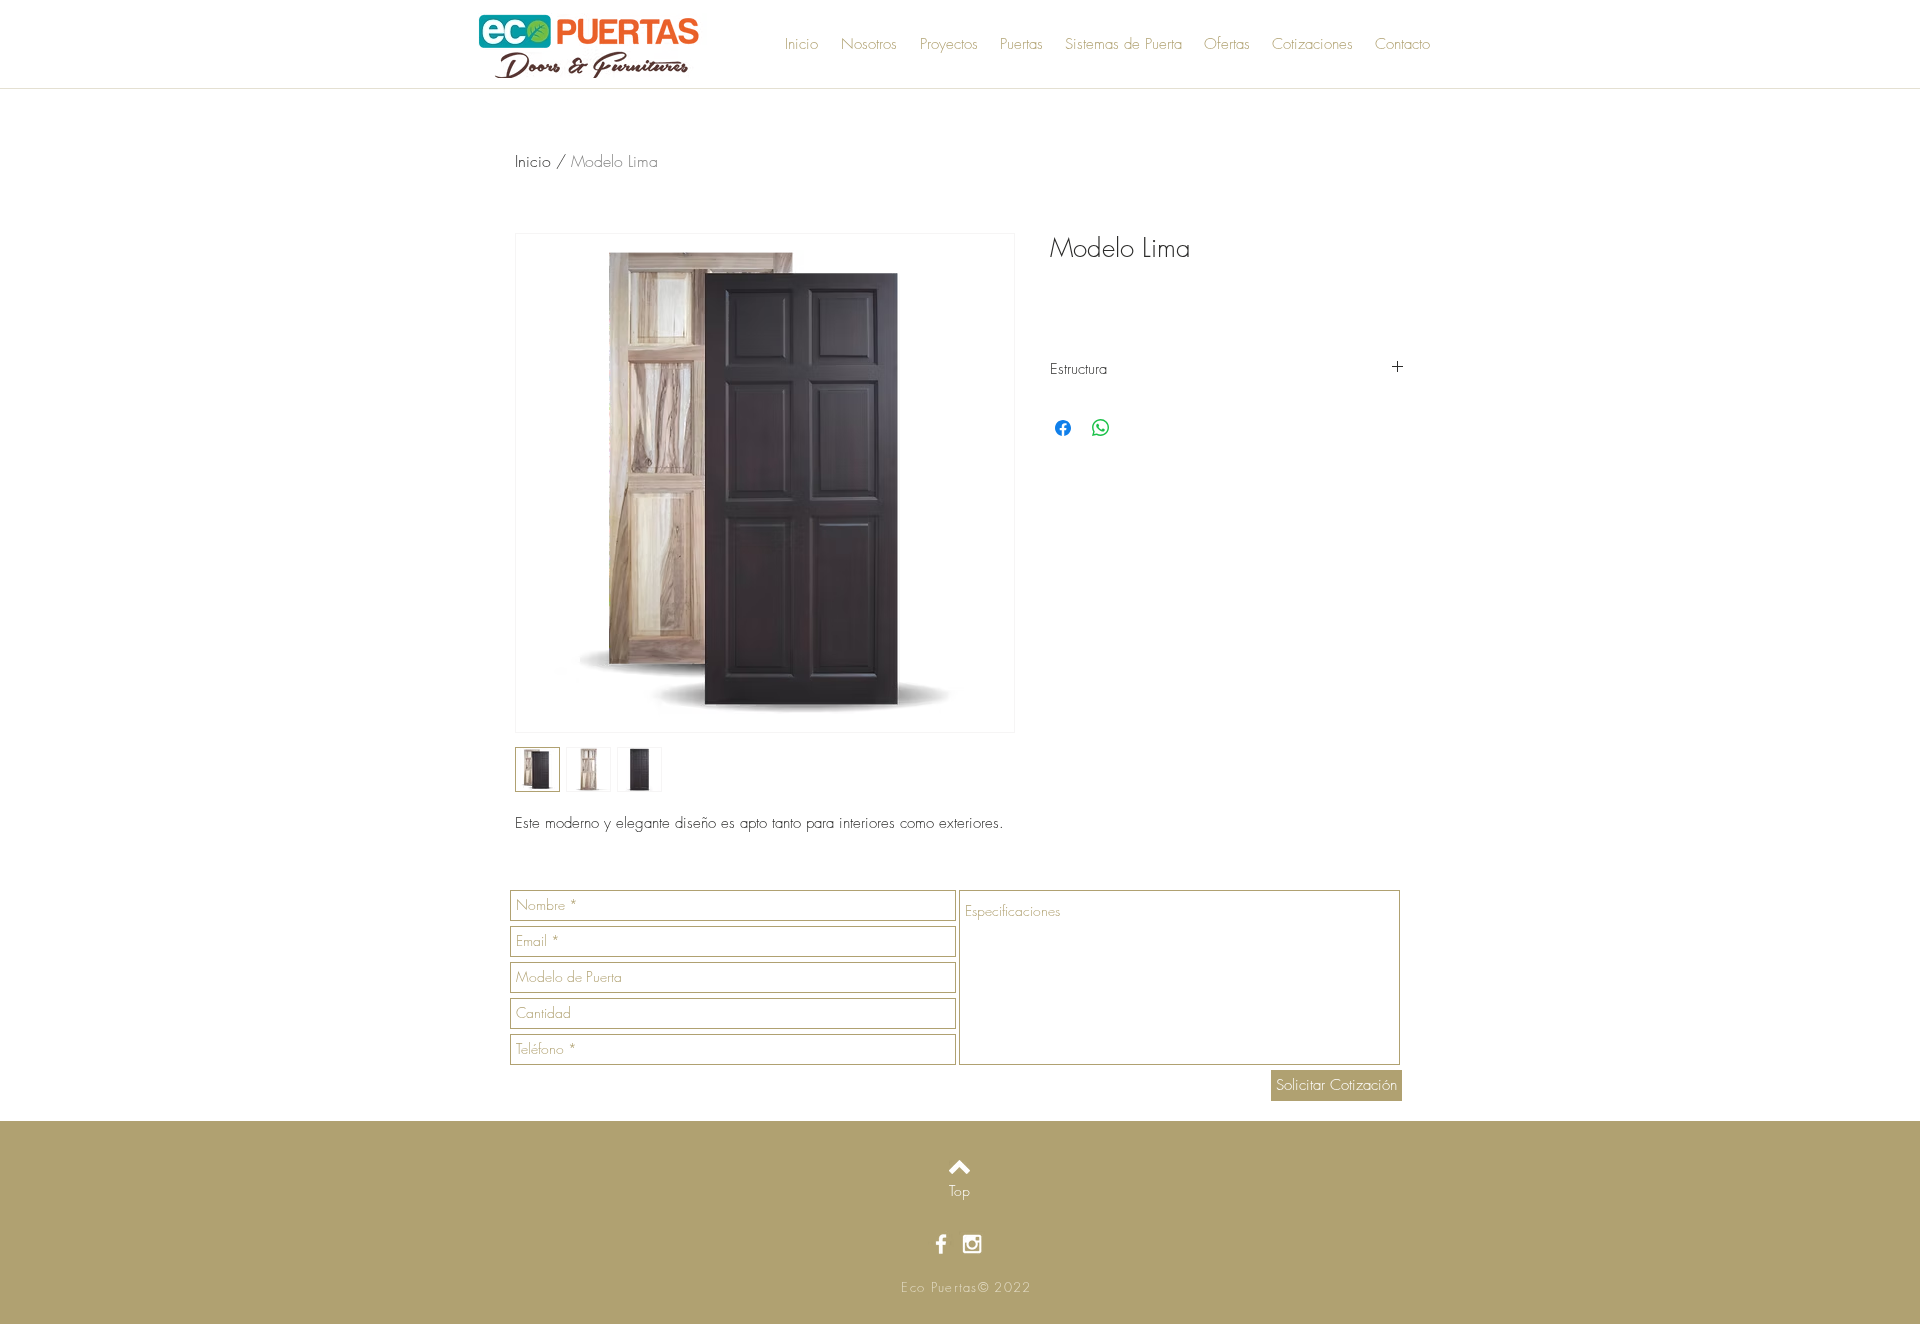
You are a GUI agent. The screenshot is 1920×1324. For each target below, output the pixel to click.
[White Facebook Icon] (941, 1244)
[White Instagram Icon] (972, 1244)
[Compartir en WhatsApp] (1101, 428)
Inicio (533, 161)
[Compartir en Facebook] (1063, 428)
